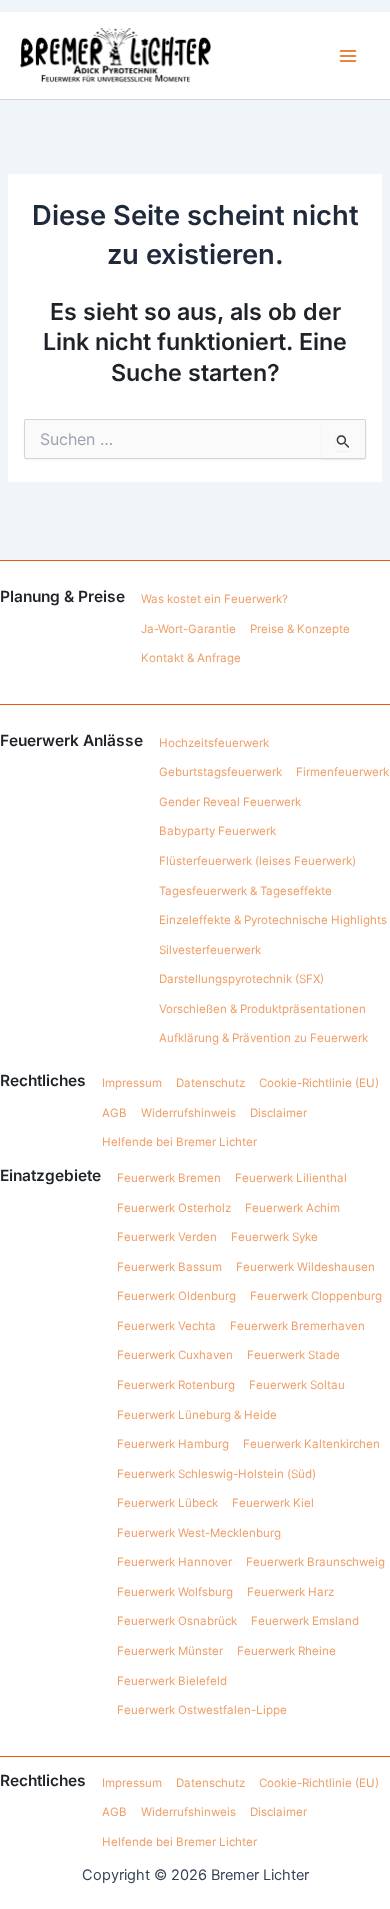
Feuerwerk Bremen (169, 1178)
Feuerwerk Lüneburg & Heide (197, 1415)
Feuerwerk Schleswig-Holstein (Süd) (216, 1474)
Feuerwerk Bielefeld (172, 1681)
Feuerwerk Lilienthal (291, 1178)
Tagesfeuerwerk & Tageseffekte (245, 891)
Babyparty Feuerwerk (217, 831)
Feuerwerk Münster (170, 1651)
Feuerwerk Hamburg (173, 1444)
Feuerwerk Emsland (305, 1621)
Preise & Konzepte (300, 629)
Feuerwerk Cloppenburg (316, 1296)
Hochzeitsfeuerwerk (214, 743)
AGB (114, 1113)
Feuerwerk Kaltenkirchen (311, 1444)
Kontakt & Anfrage (191, 658)
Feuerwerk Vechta (166, 1326)
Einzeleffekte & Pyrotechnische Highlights (273, 920)
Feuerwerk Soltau (297, 1385)
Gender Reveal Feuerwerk (230, 802)
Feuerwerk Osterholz (174, 1208)
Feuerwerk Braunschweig (315, 1562)
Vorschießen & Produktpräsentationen (262, 1009)
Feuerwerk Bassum (169, 1267)
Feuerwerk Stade (293, 1355)
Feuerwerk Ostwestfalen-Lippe (202, 1710)
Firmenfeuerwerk (342, 772)
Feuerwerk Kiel (273, 1503)
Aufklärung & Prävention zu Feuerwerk (263, 1038)
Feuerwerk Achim (292, 1208)
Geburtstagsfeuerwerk (220, 772)
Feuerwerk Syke (274, 1237)
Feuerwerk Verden (167, 1237)
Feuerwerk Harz (290, 1592)
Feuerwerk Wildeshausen (305, 1267)
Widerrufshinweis (188, 1113)
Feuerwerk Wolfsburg (175, 1592)
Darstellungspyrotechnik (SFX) (241, 979)
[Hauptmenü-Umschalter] (348, 55)
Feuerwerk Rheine (286, 1651)
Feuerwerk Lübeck (167, 1503)
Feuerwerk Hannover (174, 1562)
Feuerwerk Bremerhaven (297, 1326)
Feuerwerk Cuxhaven (175, 1355)
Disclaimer (278, 1113)
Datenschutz (210, 1083)
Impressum (132, 1083)
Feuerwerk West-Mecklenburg (199, 1533)
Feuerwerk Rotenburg (176, 1385)
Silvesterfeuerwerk (210, 950)
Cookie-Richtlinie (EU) (319, 1083)
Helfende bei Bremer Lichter (179, 1142)
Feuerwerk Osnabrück (177, 1621)
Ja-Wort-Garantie (188, 629)
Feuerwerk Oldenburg (176, 1296)
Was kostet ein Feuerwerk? (214, 599)
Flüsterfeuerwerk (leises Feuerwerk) (257, 861)
